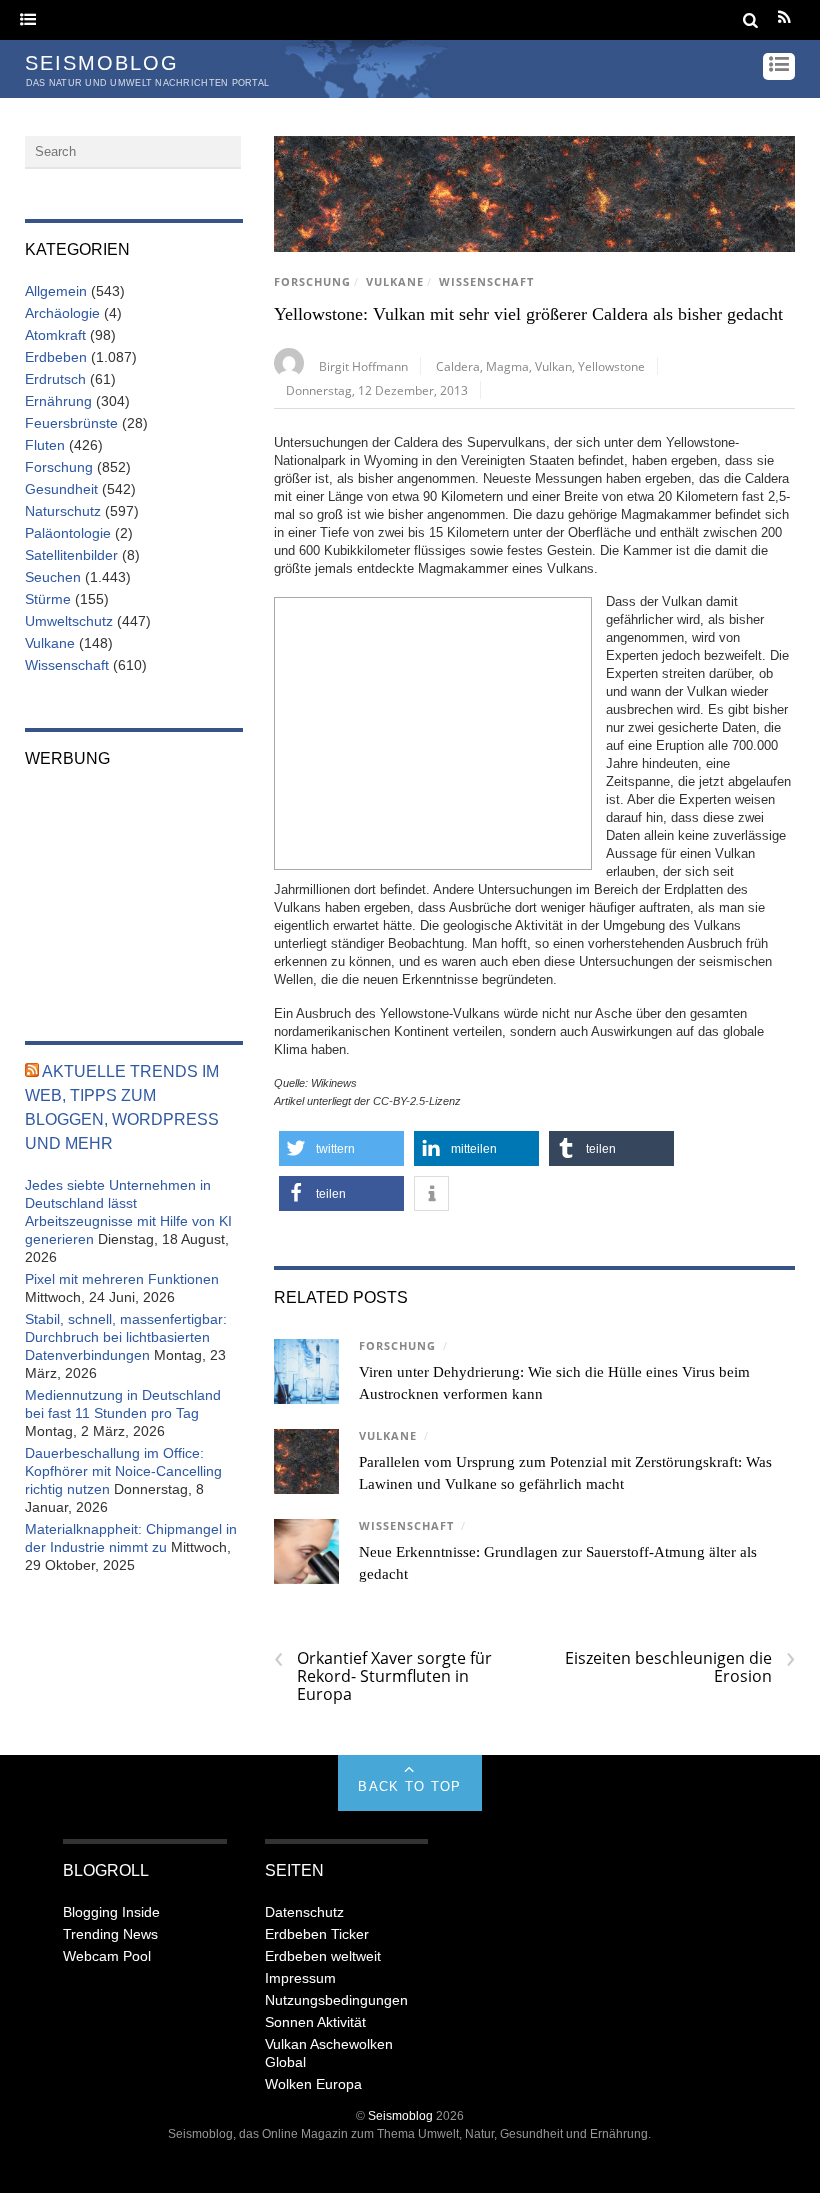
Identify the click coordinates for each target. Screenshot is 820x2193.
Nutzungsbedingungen (336, 2000)
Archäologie (62, 313)
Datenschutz (304, 1912)
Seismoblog (400, 2115)
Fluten (45, 445)
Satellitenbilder (71, 555)
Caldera (458, 366)
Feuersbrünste (71, 423)
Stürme (48, 599)
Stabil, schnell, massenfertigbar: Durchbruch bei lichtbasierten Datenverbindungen (126, 1337)
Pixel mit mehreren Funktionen (122, 1279)
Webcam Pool (107, 1956)
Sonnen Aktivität (315, 2022)
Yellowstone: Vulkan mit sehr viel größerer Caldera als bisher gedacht (528, 314)
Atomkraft (55, 335)
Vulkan (553, 366)
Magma (507, 366)
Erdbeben (56, 357)
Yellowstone (611, 366)
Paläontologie (68, 533)
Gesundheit (61, 489)
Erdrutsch (55, 379)
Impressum (300, 1978)
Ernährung (58, 401)
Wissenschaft (486, 282)
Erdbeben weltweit (323, 1956)
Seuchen (53, 577)
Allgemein (56, 291)
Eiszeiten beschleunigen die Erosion (680, 1667)
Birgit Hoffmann (363, 366)
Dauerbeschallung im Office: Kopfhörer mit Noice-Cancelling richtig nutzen (123, 1471)
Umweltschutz (69, 621)
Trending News (110, 1934)
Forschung (312, 282)
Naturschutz (63, 511)
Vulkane (395, 282)
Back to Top (409, 1786)
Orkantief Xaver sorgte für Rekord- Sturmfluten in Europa (383, 1676)
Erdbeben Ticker (317, 1934)
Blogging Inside (111, 1912)
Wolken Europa (313, 2084)
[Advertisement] (433, 731)
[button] (341, 1148)
